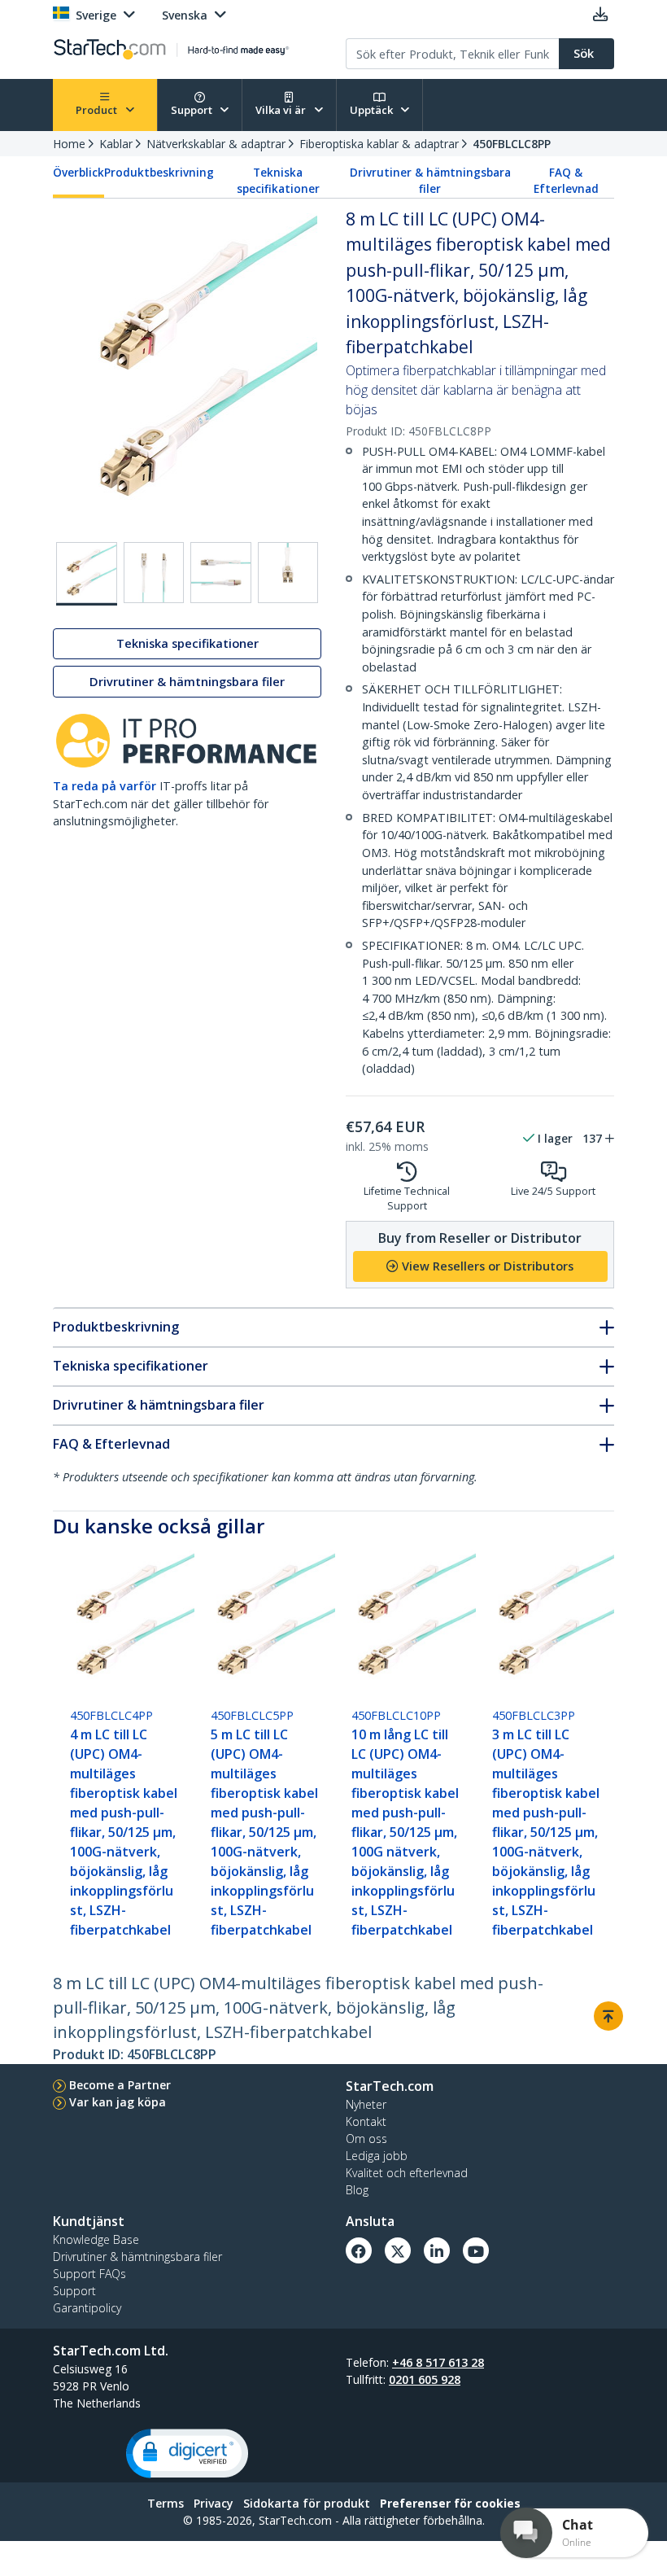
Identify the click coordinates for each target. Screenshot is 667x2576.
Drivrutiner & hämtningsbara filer (430, 181)
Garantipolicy (87, 2308)
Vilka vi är (282, 110)
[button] (187, 2454)
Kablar (116, 144)
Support (193, 110)
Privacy (214, 2503)
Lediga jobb (377, 2156)
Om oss (366, 2139)
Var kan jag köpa (118, 2102)
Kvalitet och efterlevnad (407, 2173)
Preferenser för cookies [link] (450, 2503)
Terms (166, 2503)
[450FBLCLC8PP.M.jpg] (288, 573)
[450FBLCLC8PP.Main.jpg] (87, 574)
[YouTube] (476, 2250)
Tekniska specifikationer (278, 181)
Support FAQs (89, 2274)
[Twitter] (398, 2250)
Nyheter (366, 2104)
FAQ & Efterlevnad (566, 181)
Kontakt (366, 2121)
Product (98, 110)
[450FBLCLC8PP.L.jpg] (221, 573)
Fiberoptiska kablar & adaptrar (379, 144)
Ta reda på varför (105, 786)
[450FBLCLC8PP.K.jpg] (154, 573)
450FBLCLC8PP (512, 144)
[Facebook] (359, 2250)
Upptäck (373, 110)
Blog (357, 2190)
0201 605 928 (425, 2379)
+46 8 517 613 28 (438, 2362)
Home (69, 144)
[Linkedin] (437, 2250)
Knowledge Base (96, 2239)
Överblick (78, 173)
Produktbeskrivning (159, 173)
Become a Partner (120, 2085)
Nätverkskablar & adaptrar (216, 144)
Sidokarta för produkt (307, 2503)
